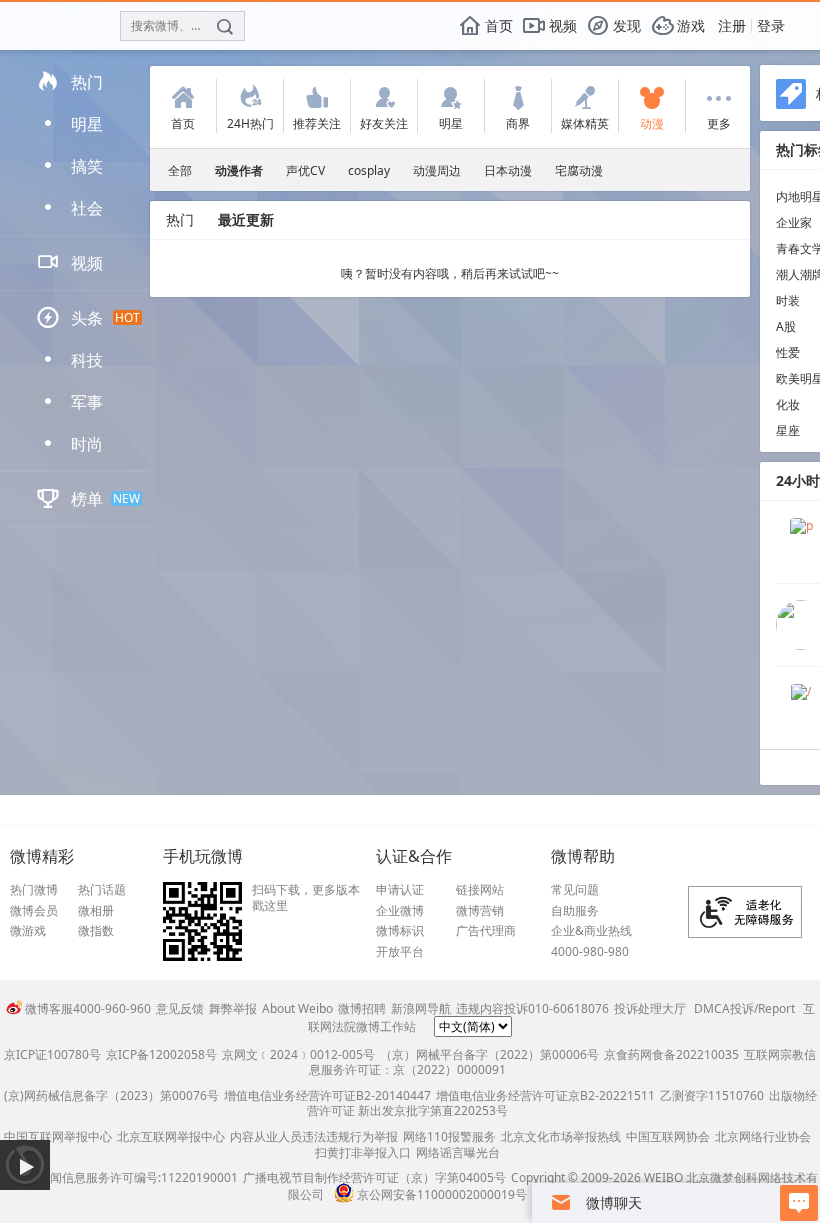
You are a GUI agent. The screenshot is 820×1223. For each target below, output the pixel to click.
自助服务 (575, 911)
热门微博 (34, 890)
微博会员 (34, 911)
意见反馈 (180, 1008)
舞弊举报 (233, 1008)
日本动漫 (508, 170)
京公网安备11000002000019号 (442, 1194)
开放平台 (400, 952)
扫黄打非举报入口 (363, 1152)
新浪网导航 (421, 1008)
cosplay (369, 170)
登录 (771, 25)
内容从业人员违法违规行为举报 (314, 1136)
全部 (180, 170)
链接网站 (480, 890)
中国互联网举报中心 (58, 1136)
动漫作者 (239, 170)
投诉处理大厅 (650, 1008)
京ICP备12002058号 (161, 1054)
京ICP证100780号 (52, 1054)
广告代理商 (486, 931)
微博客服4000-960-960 (88, 1008)
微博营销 (480, 911)
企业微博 (400, 911)
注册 (732, 25)
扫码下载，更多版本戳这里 (306, 897)
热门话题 (102, 890)
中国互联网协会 (668, 1136)
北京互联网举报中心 (171, 1136)
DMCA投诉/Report (744, 1008)
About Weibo (297, 1008)
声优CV (305, 170)
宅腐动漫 (579, 170)
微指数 (96, 931)
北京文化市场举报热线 (561, 1136)
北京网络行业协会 (763, 1136)
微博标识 (400, 931)
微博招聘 (362, 1008)
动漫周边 (437, 170)
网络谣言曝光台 (458, 1152)
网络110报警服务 (449, 1136)
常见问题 (575, 890)
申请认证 (400, 890)
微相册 (96, 911)
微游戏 (28, 931)
